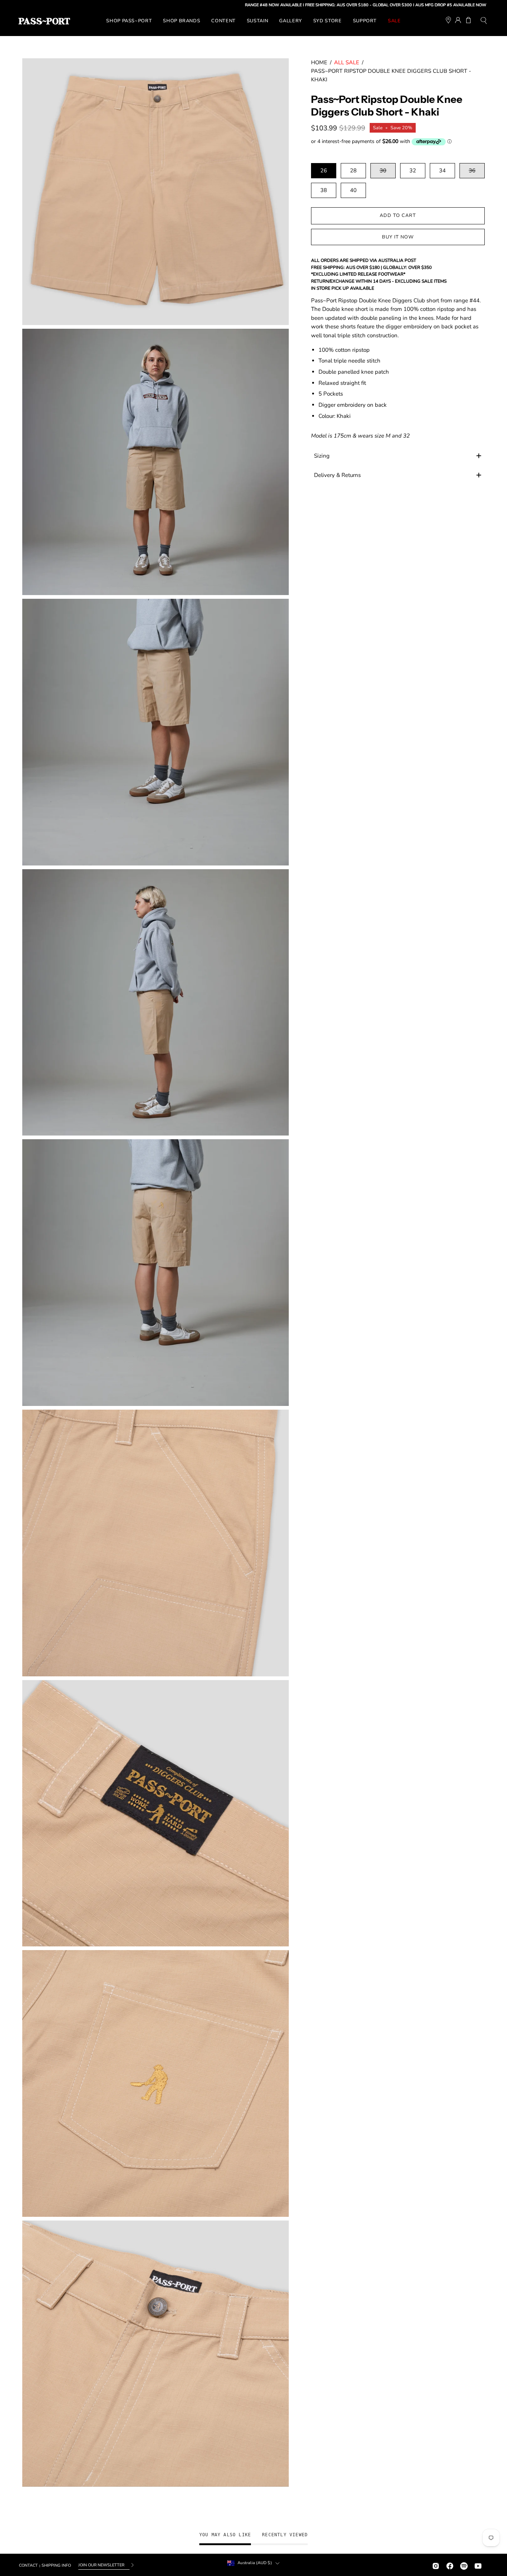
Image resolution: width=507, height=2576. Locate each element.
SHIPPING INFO (56, 2565)
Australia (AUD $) (255, 2563)
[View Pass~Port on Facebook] (450, 2565)
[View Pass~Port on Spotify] (464, 2565)
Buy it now (398, 237)
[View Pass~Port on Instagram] (436, 2565)
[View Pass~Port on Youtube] (478, 2565)
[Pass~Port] (44, 21)
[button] (484, 21)
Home (319, 62)
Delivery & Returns (337, 475)
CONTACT (28, 2565)
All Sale (347, 62)
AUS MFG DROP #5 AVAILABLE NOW (365, 5)
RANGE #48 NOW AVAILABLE (188, 5)
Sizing (322, 456)
